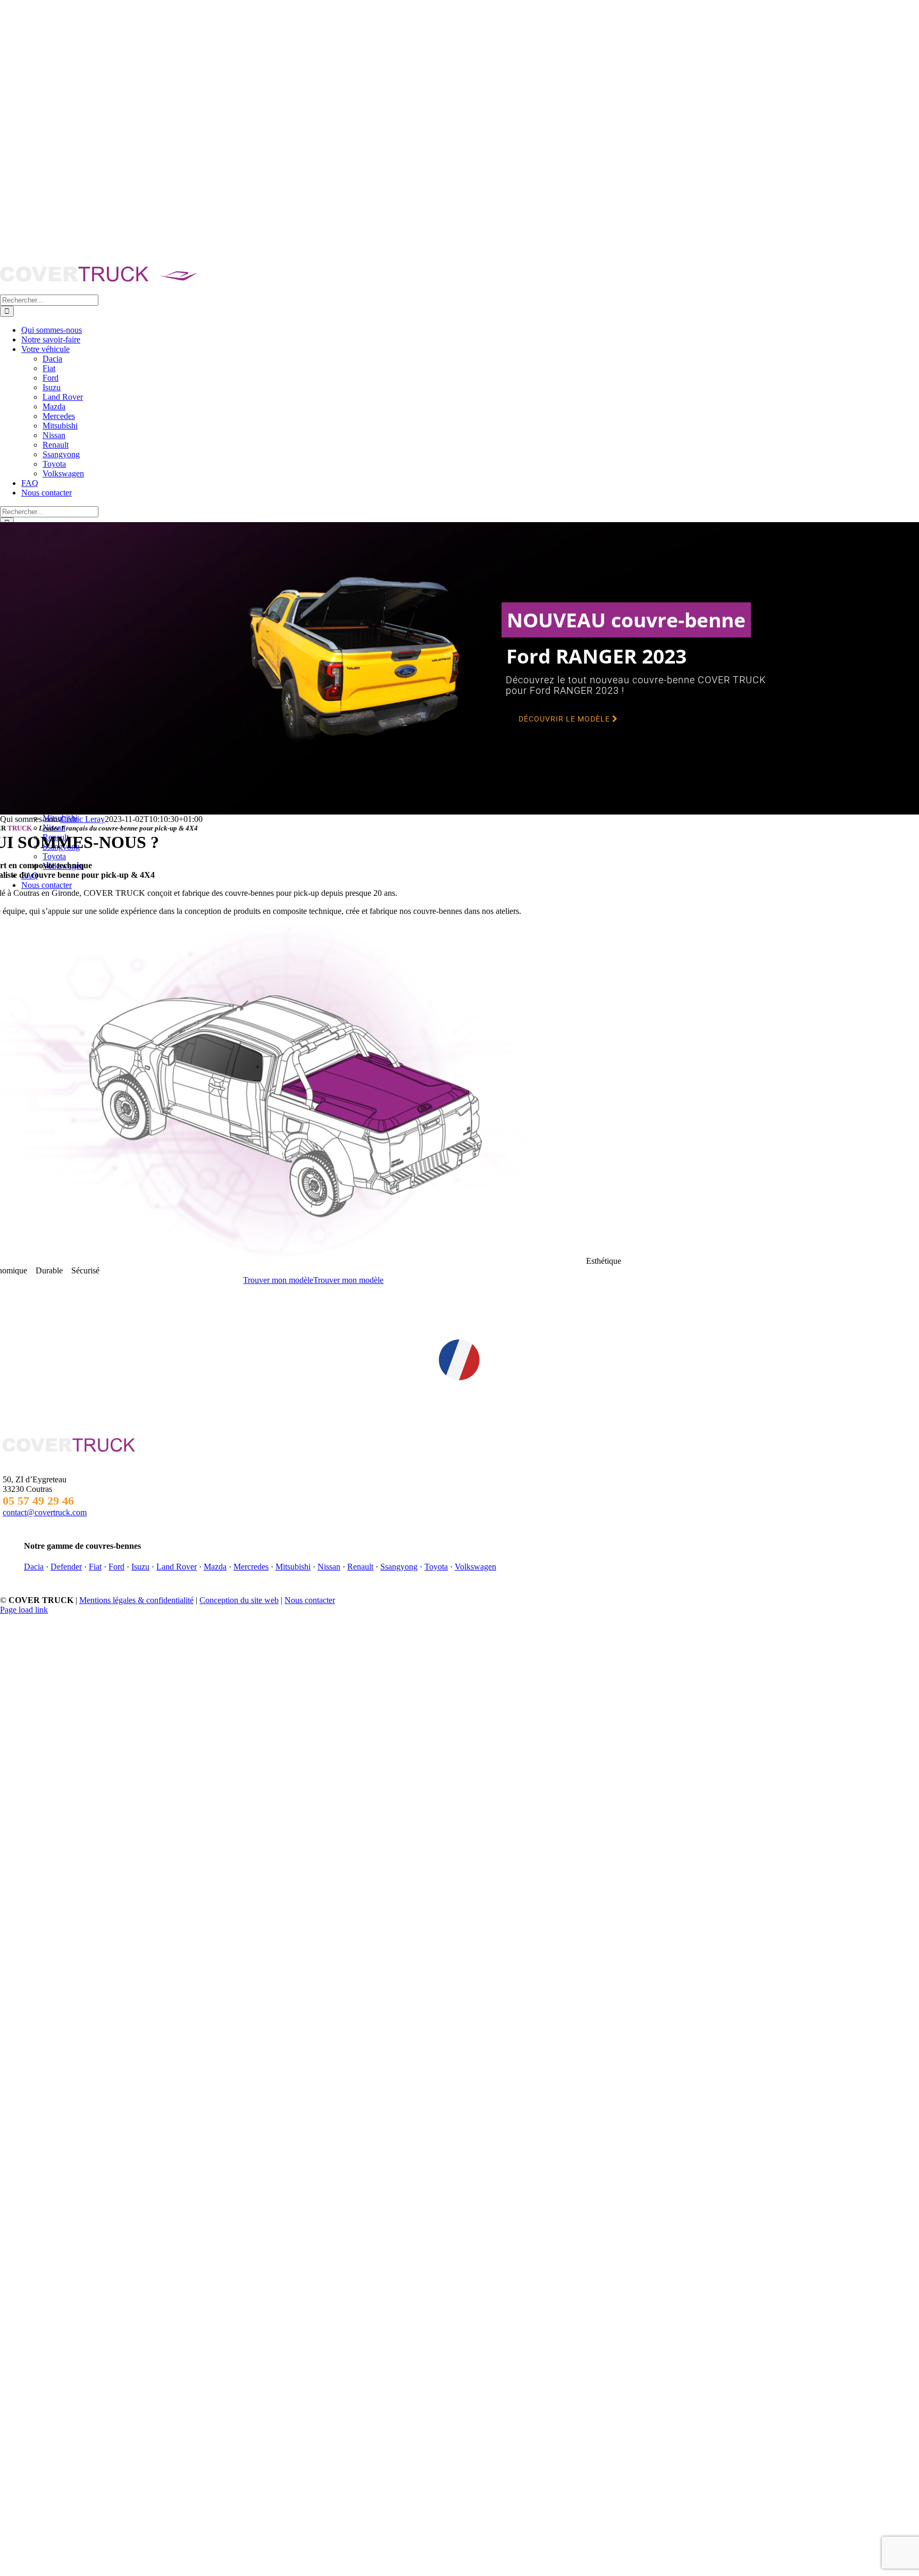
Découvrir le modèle (565, 719)
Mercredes (251, 1567)
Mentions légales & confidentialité (136, 1600)
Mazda (215, 1567)
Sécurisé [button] (84, 1270)
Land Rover (177, 1567)
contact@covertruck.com (45, 1512)
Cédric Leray (83, 819)
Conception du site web (239, 1600)
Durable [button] (48, 1270)
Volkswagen (475, 1567)
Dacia (34, 1567)
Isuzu (140, 1567)
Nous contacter (310, 1600)
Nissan (329, 1567)
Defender (66, 1567)
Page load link (24, 1610)
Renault (360, 1567)
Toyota (436, 1567)
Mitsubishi (293, 1567)
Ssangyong (399, 1567)
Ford (116, 1567)
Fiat (95, 1567)
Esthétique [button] (603, 1261)
